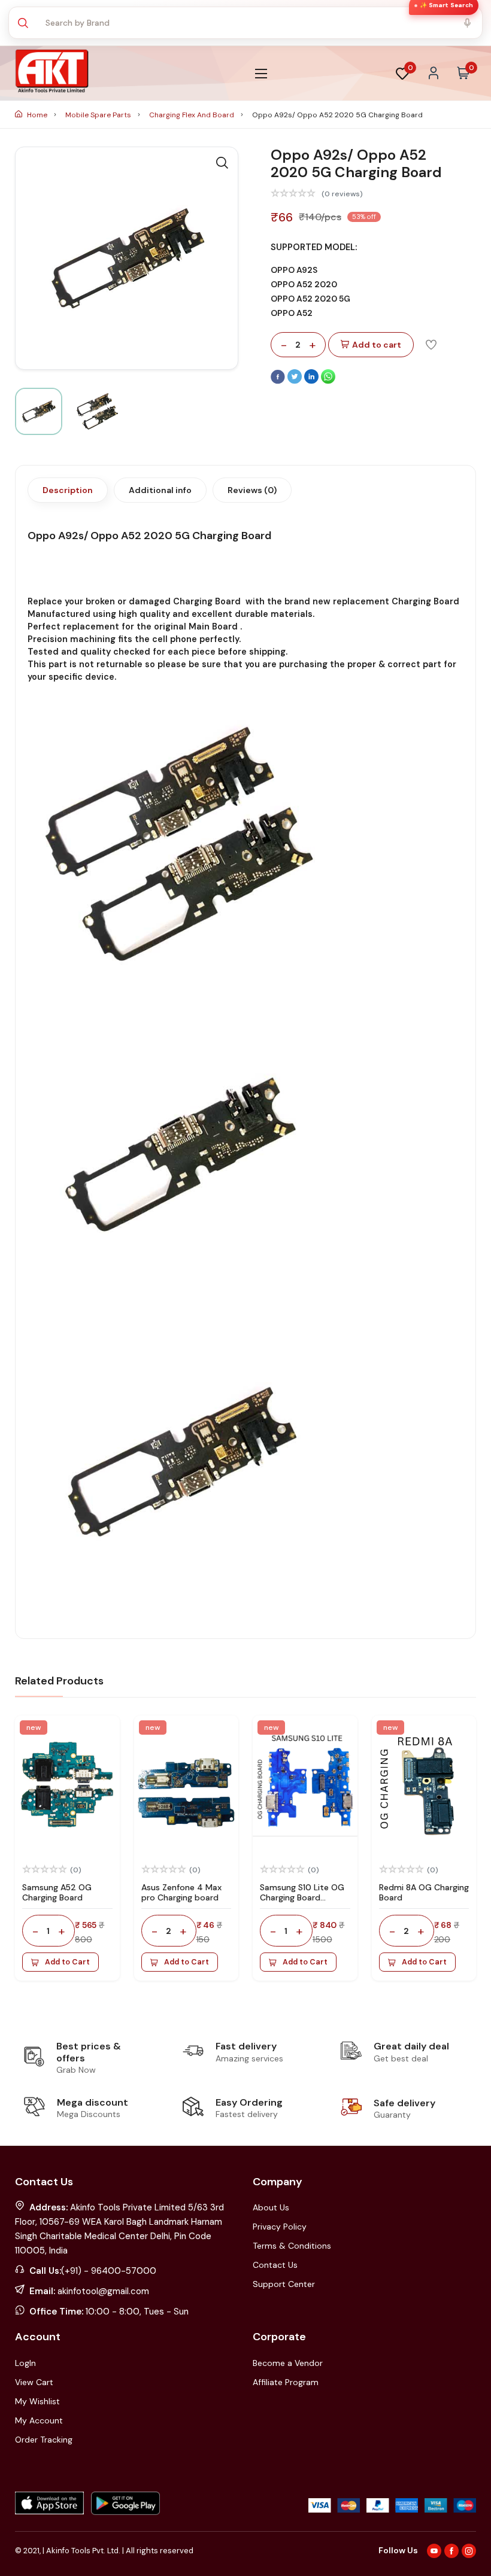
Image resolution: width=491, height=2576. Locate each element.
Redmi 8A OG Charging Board (424, 1892)
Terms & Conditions (292, 2246)
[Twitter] (296, 381)
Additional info (160, 490)
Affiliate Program (286, 2382)
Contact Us (275, 2265)
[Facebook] (279, 381)
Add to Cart (67, 1962)
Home (37, 115)
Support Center (284, 2284)
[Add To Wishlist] (431, 344)
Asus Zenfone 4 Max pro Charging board (181, 1892)
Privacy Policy (280, 2227)
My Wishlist (37, 2401)
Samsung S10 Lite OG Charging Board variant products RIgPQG (302, 1902)
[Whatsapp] (328, 381)
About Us (271, 2207)
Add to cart (377, 345)
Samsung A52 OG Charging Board (57, 1892)
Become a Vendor (288, 2363)
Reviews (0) (252, 490)
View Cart (34, 2382)
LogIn (25, 2363)
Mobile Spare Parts (99, 115)
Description (68, 490)
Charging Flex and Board (193, 115)
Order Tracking (44, 2440)
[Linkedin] (313, 381)
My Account (39, 2420)
